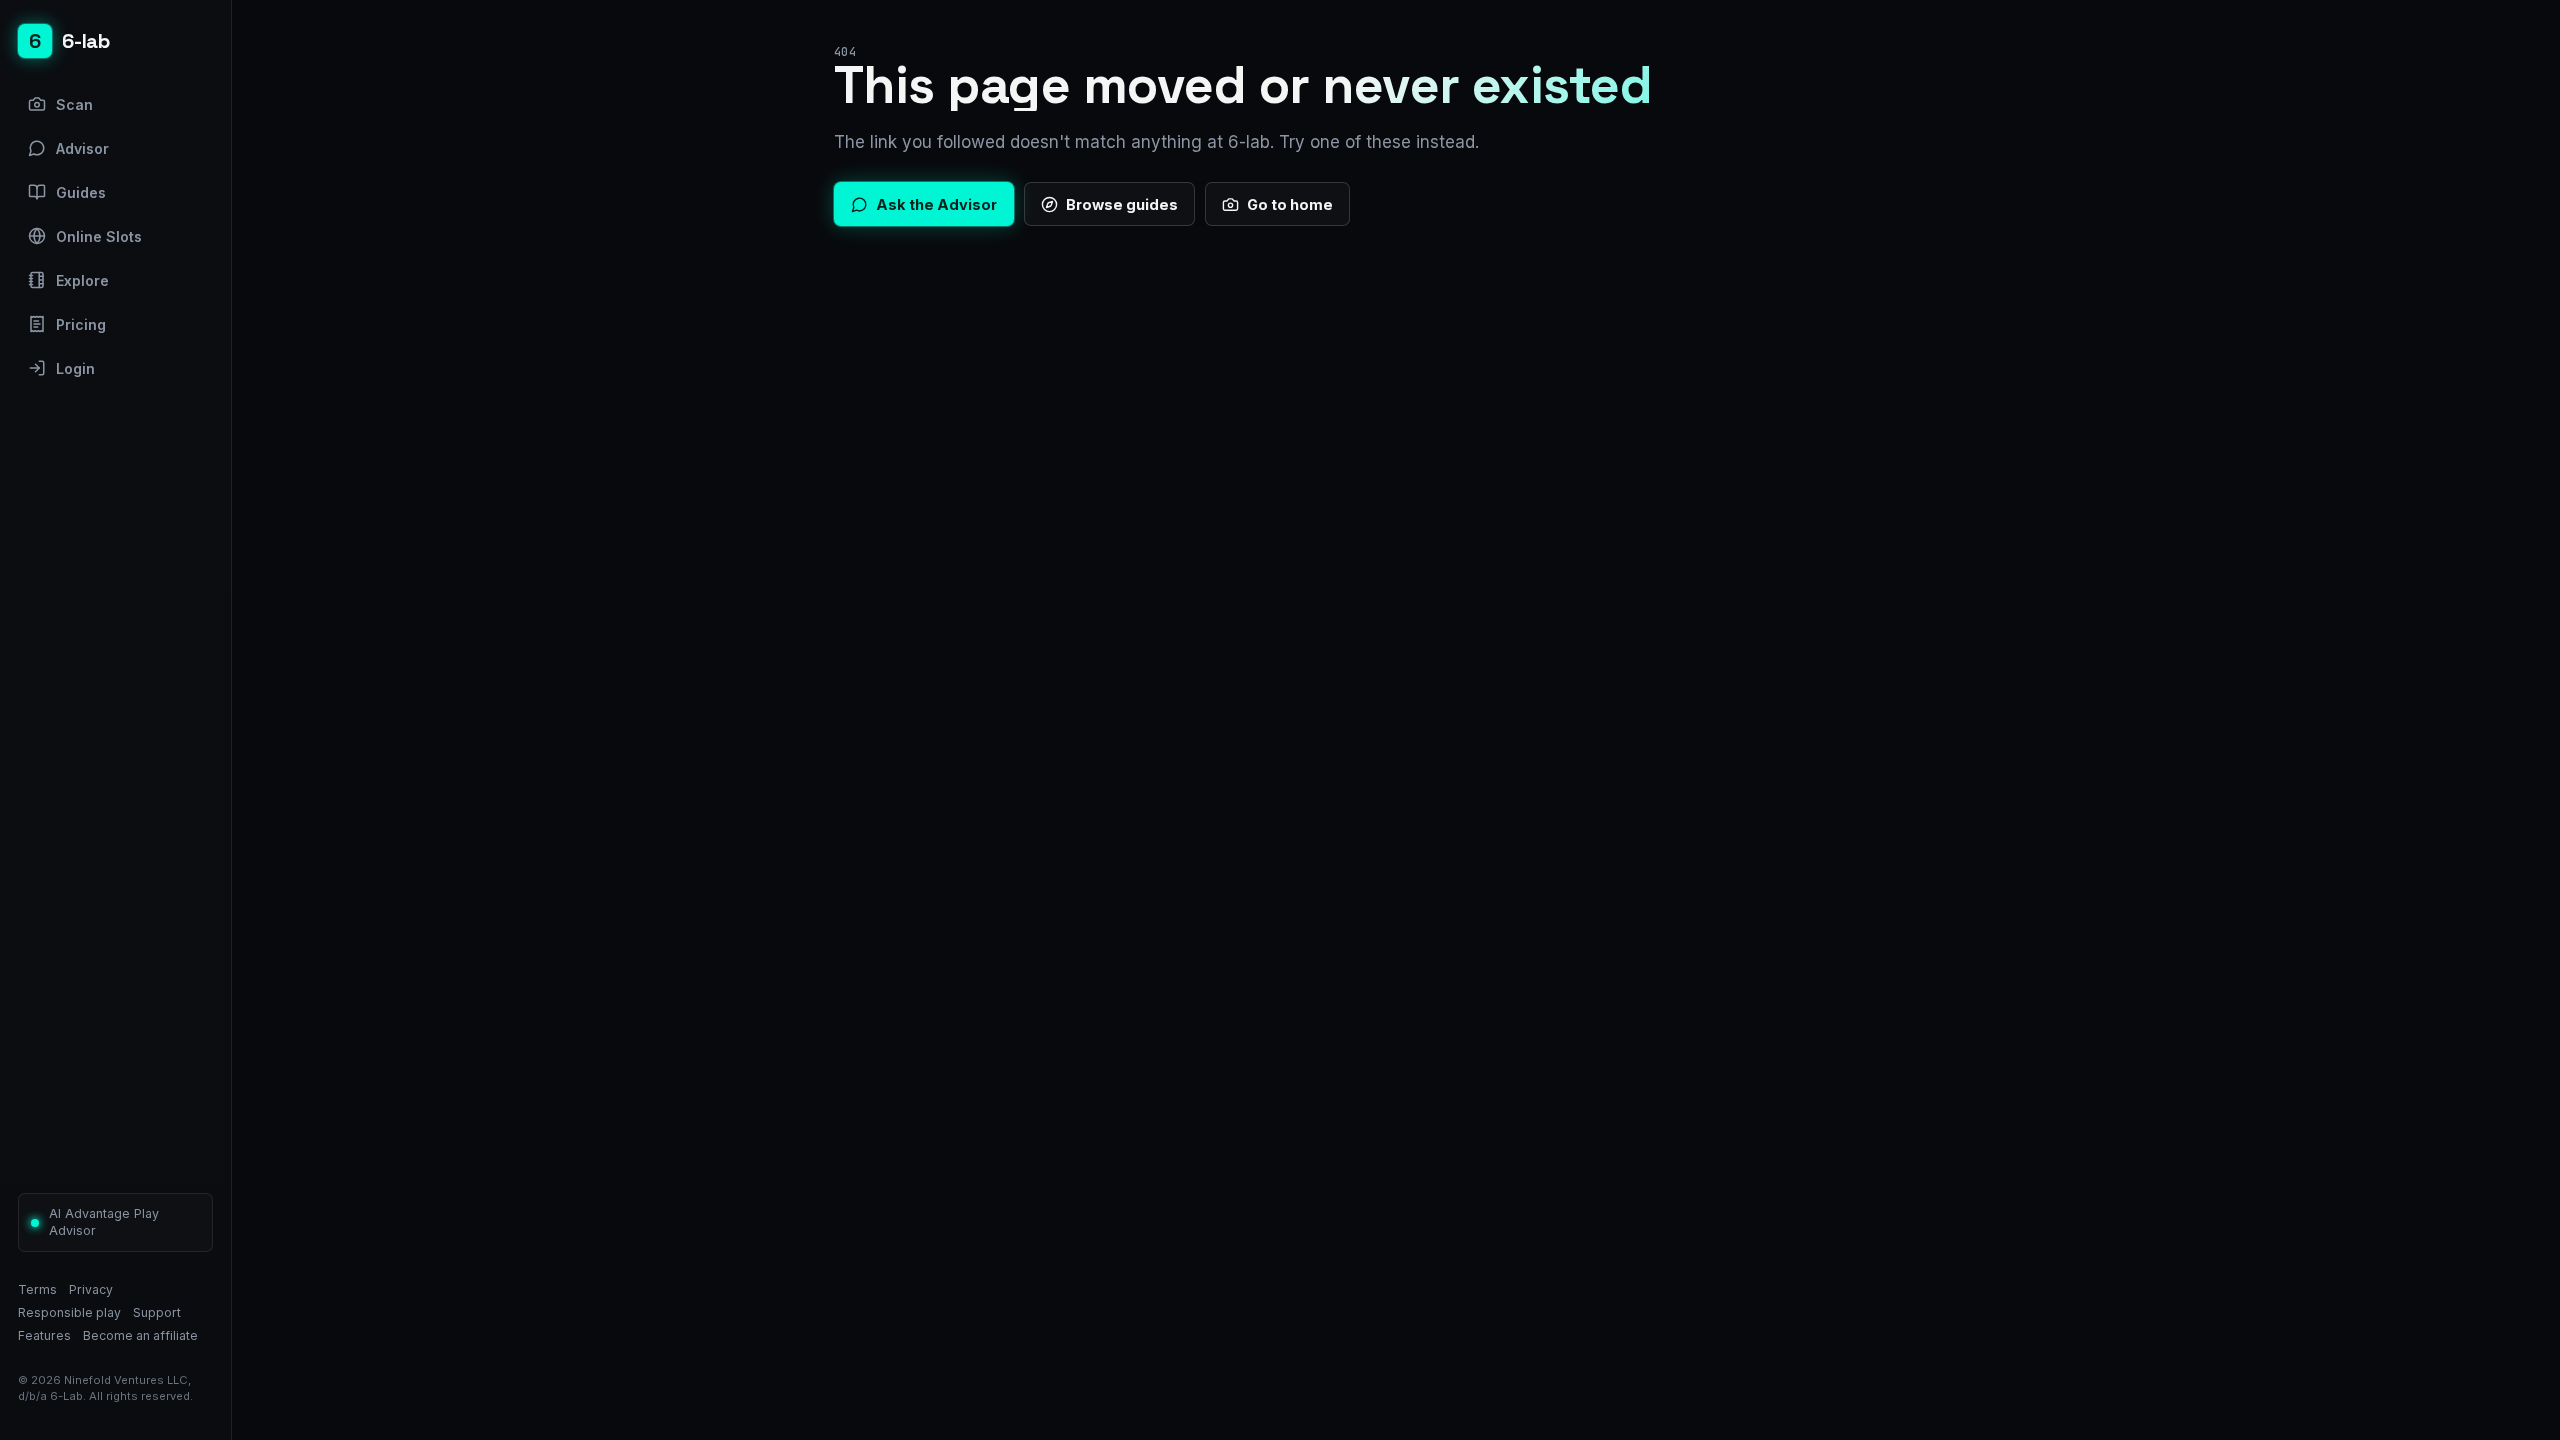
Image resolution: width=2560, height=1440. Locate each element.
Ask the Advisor (936, 204)
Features (44, 1335)
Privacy (91, 1289)
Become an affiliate (140, 1335)
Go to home (1290, 204)
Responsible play (69, 1312)
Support (157, 1312)
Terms (37, 1289)
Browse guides (1122, 204)
